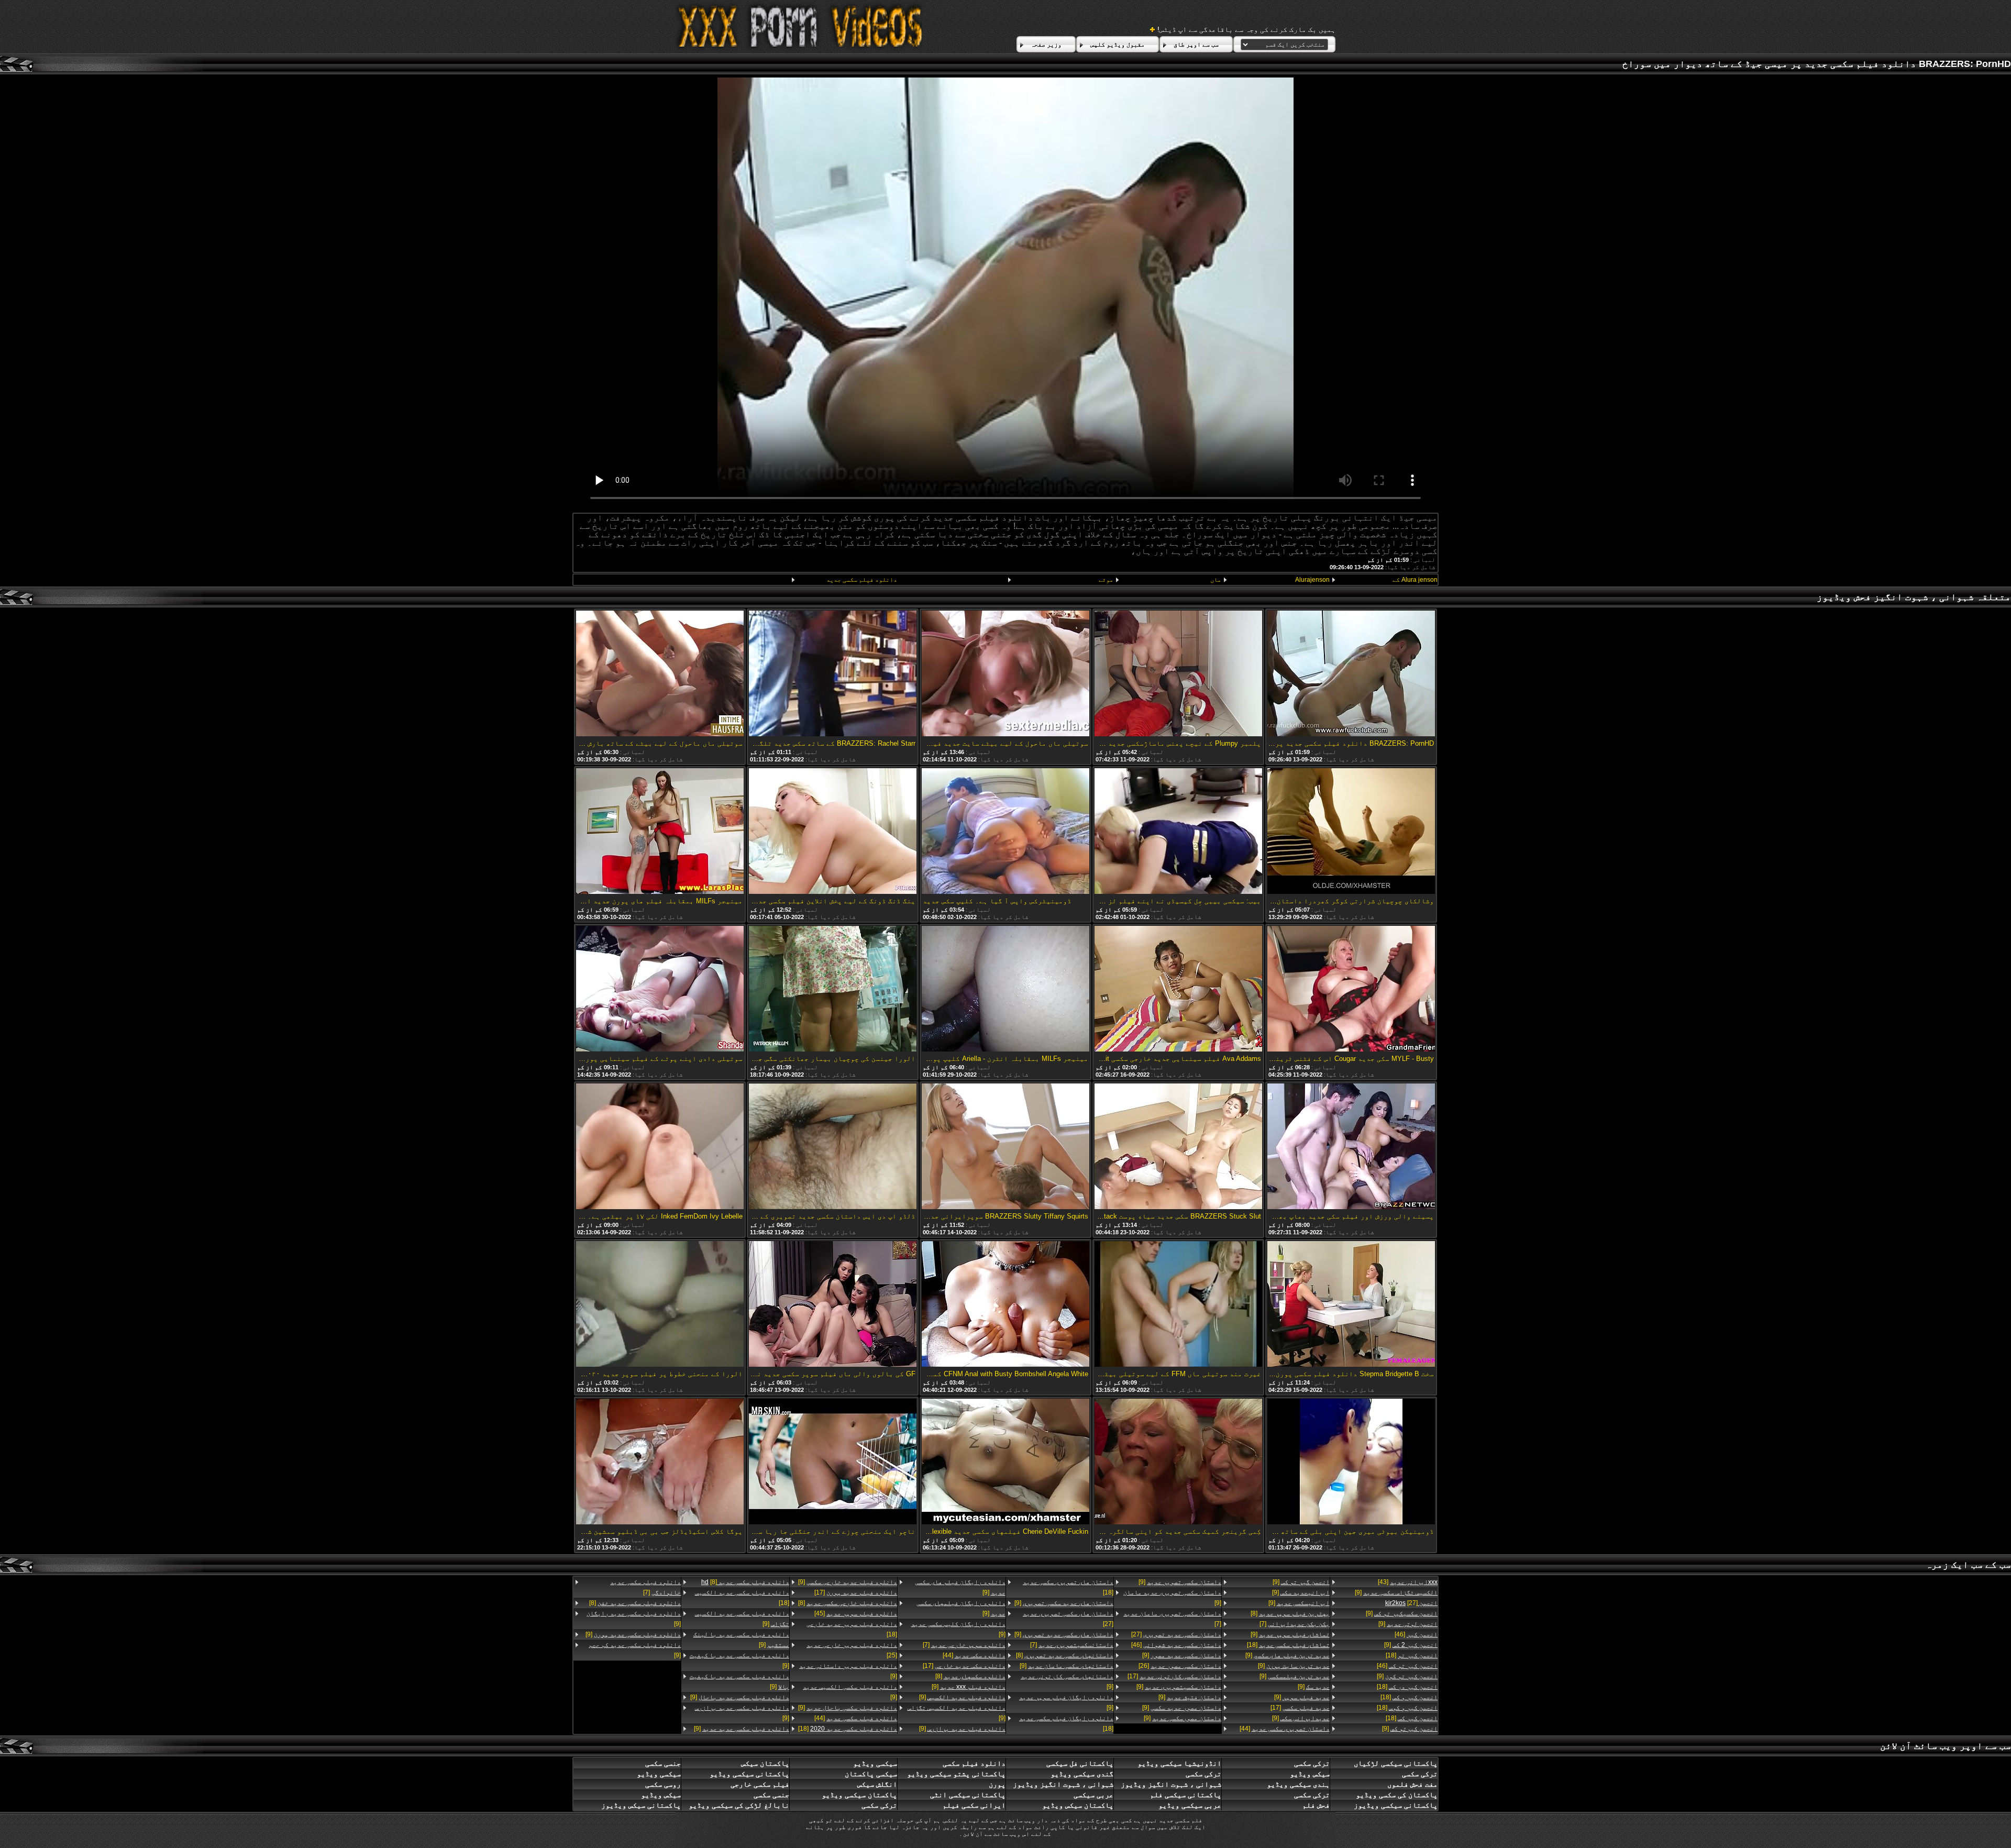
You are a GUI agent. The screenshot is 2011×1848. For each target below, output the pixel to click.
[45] (856, 1613)
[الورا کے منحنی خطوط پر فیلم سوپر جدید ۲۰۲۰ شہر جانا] (660, 1305)
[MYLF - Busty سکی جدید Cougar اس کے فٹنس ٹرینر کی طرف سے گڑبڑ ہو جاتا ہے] (1351, 989)
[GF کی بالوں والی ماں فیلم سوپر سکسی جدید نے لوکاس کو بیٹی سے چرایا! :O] (833, 1305)
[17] (1300, 1708)
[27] (1411, 1603)
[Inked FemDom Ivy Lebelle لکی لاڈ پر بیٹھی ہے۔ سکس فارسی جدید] (660, 1147)
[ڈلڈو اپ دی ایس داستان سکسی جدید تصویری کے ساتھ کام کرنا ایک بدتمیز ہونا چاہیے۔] (833, 1147)
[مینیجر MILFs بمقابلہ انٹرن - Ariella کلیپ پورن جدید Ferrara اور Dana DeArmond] (1005, 989)
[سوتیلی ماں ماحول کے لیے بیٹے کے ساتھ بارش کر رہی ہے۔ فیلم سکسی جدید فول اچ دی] (660, 674)
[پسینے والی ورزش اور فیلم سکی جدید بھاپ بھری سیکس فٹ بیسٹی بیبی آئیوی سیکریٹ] (1351, 1147)
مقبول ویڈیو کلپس (1118, 45)
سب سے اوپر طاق (1196, 45)
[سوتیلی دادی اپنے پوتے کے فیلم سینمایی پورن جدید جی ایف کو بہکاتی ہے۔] (660, 989)
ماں (1216, 580)
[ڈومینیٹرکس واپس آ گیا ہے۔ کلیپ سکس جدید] (1005, 832)
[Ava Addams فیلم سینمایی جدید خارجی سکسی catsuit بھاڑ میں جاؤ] (1178, 989)
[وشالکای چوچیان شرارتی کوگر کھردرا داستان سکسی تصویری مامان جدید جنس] (1351, 832)
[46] (1416, 1634)
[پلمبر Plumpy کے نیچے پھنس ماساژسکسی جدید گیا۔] (1178, 674)
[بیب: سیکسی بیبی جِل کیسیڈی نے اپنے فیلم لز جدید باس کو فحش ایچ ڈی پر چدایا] (1178, 832)
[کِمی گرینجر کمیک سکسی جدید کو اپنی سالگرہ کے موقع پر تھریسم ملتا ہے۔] (1178, 1462)
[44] (1284, 1729)
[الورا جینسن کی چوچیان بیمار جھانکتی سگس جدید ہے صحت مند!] (833, 989)
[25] (852, 1650)
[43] (1408, 1582)
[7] (1294, 1624)
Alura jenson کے (1415, 580)
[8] (1290, 1613)
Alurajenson (1312, 580)
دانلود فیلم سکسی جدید (862, 580)
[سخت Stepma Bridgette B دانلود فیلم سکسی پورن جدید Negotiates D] (1351, 1305)
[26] (1180, 1666)
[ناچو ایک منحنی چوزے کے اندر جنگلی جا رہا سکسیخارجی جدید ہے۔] (833, 1462)
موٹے (1106, 580)
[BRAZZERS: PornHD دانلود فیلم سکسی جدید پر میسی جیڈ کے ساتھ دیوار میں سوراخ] (1351, 674)
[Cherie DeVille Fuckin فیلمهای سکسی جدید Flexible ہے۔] (1005, 1462)
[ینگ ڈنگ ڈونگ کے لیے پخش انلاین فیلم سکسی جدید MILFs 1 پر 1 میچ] (833, 832)
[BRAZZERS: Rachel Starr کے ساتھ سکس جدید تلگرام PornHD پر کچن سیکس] (833, 674)
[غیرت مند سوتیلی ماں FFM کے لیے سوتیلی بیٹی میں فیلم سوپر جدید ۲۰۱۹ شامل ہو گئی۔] (1178, 1305)
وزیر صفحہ (1046, 45)
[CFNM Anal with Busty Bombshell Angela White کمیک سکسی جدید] (1005, 1305)
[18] (1412, 1655)
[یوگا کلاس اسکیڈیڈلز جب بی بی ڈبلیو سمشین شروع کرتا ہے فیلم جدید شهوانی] (660, 1462)
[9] (1396, 1592)
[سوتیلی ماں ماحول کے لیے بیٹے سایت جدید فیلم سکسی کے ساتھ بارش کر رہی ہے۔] (1005, 674)
